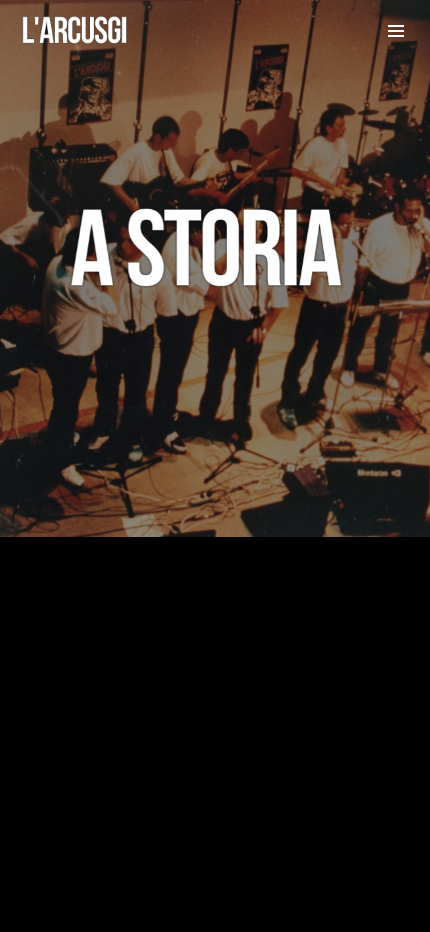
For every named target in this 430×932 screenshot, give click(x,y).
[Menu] (396, 30)
